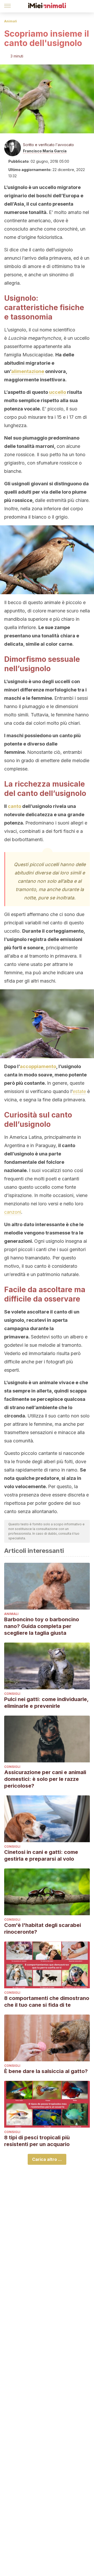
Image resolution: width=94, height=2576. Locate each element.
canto (14, 806)
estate (79, 1091)
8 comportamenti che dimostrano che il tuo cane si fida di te (47, 2002)
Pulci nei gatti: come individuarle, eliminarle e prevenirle (46, 1703)
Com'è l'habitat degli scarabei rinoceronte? (43, 1928)
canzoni (13, 1212)
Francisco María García (45, 151)
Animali (11, 21)
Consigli (12, 1694)
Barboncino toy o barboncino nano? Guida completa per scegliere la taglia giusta (42, 1626)
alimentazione (28, 371)
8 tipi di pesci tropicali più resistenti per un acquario (37, 2141)
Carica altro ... (47, 2159)
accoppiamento (38, 1066)
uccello (57, 392)
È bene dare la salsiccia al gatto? (46, 2071)
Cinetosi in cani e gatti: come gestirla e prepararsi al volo (41, 1855)
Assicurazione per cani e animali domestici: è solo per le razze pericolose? (45, 1779)
